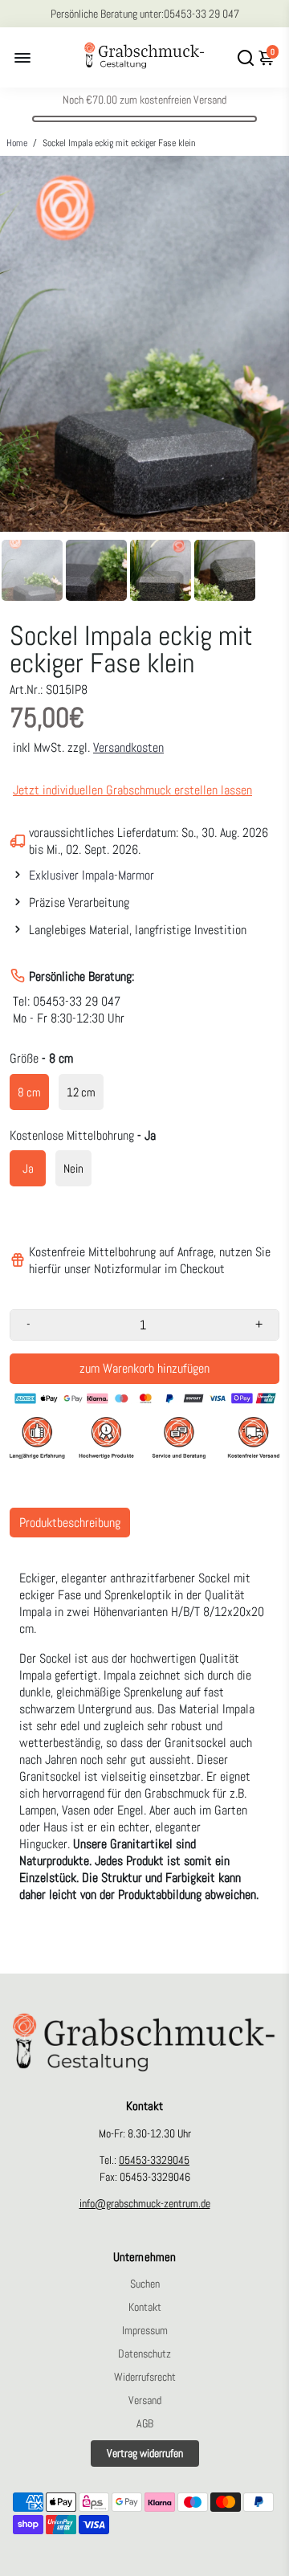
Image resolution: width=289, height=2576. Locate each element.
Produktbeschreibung (70, 1523)
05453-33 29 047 (201, 14)
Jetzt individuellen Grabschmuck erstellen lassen (132, 790)
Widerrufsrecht (145, 2377)
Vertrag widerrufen (145, 2454)
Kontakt (145, 2307)
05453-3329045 (154, 2160)
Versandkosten (128, 747)
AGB (145, 2424)
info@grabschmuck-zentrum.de (145, 2204)
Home (17, 143)
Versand (145, 2400)
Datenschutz (144, 2354)
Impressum (145, 2331)
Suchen (145, 2284)
